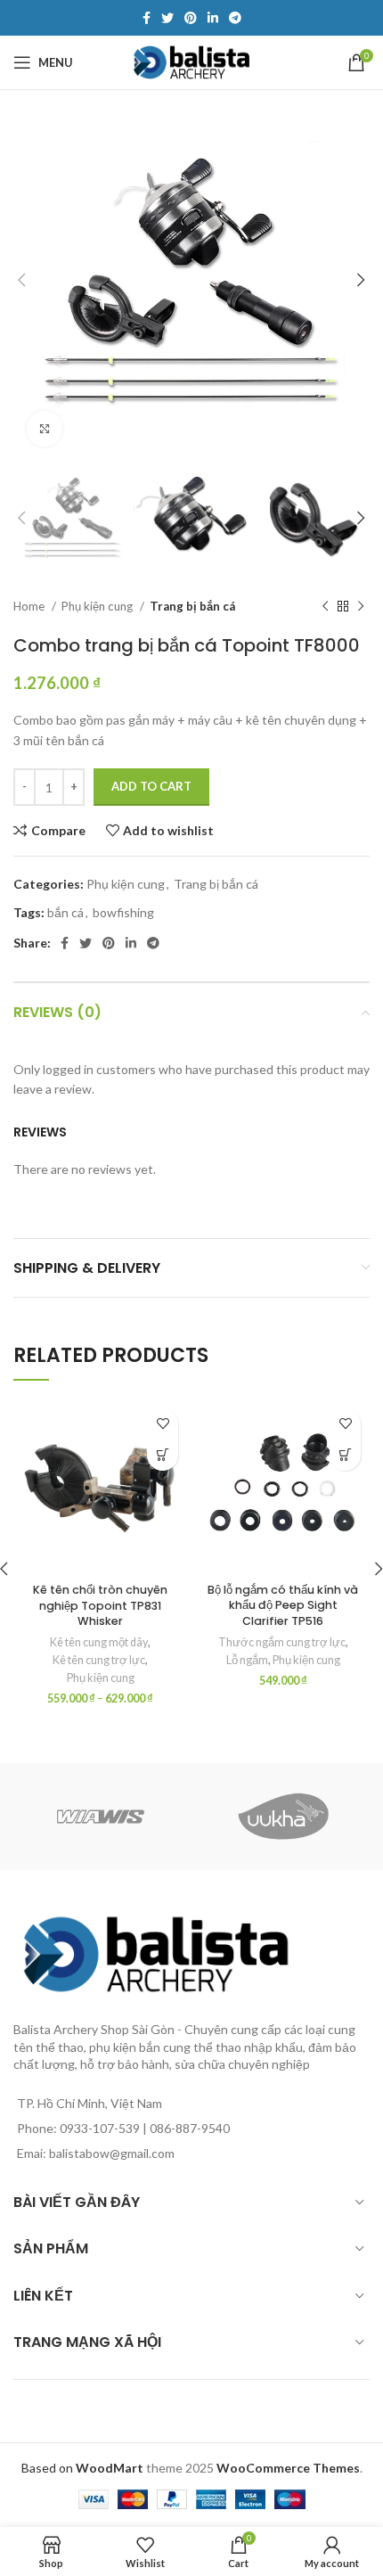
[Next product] (361, 607)
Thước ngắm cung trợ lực (282, 1642)
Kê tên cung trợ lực (99, 1660)
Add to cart (151, 786)
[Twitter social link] (167, 18)
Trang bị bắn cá (192, 606)
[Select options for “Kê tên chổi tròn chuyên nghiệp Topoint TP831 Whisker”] (163, 1455)
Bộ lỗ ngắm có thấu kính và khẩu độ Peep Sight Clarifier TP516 (283, 1605)
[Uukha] (283, 1817)
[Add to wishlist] (163, 1424)
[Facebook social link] (147, 18)
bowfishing (123, 912)
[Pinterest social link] (191, 18)
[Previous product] (325, 607)
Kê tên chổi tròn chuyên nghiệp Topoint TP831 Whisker (100, 1605)
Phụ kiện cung (98, 606)
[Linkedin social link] (213, 18)
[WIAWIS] (100, 1817)
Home (30, 606)
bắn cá (65, 912)
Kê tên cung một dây (99, 1642)
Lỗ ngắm (247, 1660)
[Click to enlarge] (45, 429)
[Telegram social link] (235, 18)
